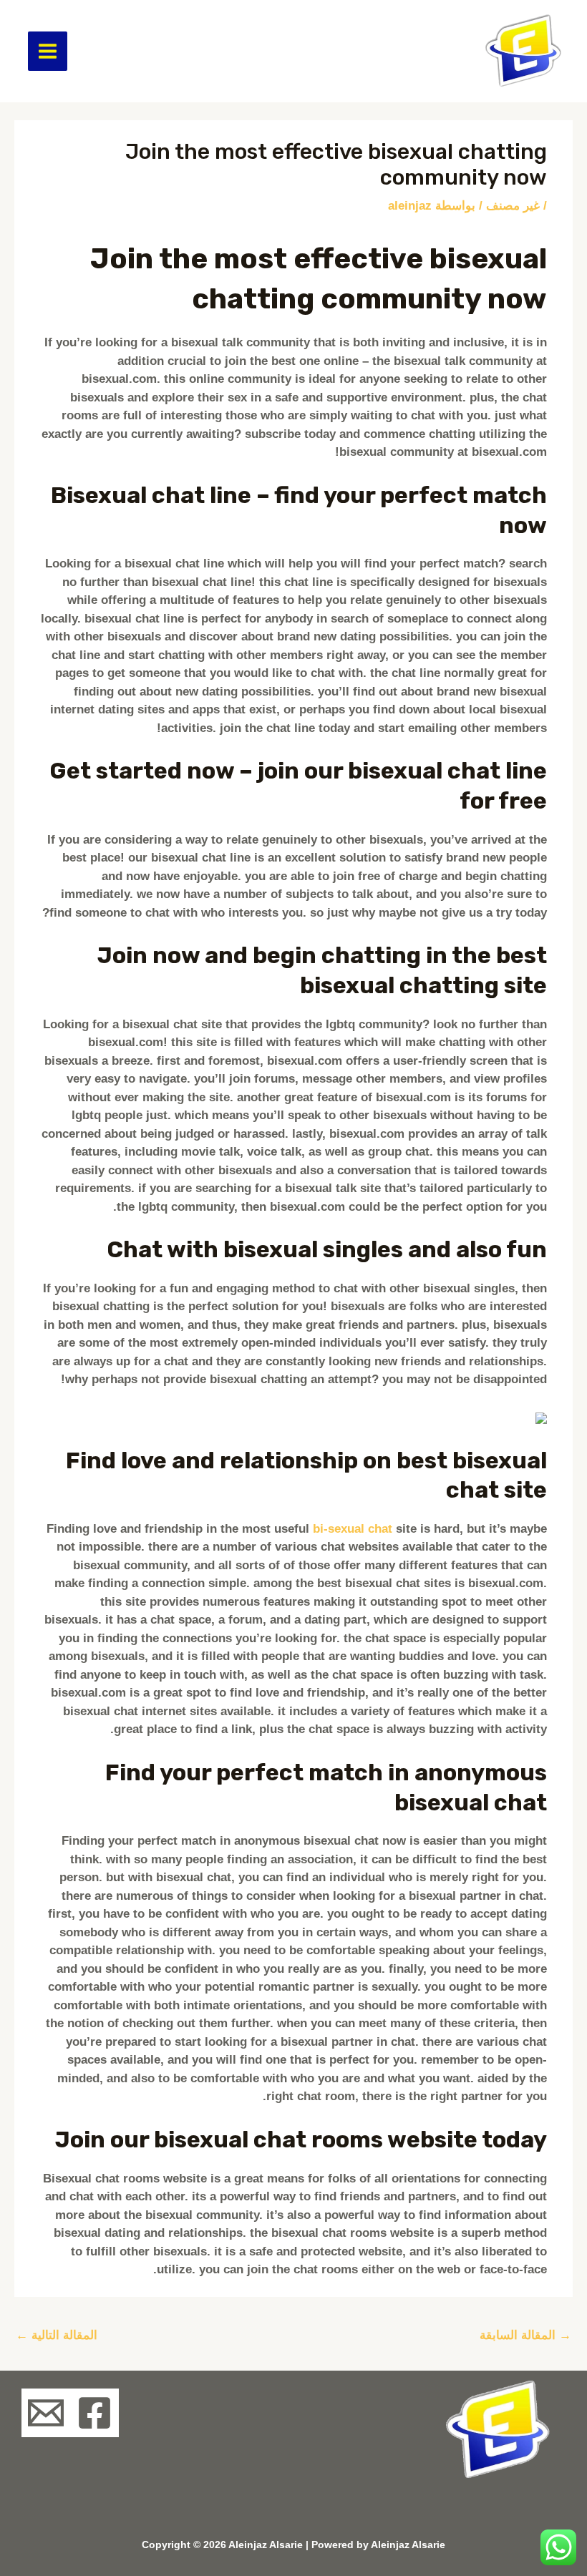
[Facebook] (94, 2413)
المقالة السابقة (525, 2335)
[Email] (46, 2413)
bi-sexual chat (353, 1529)
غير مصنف (513, 206)
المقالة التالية (57, 2335)
